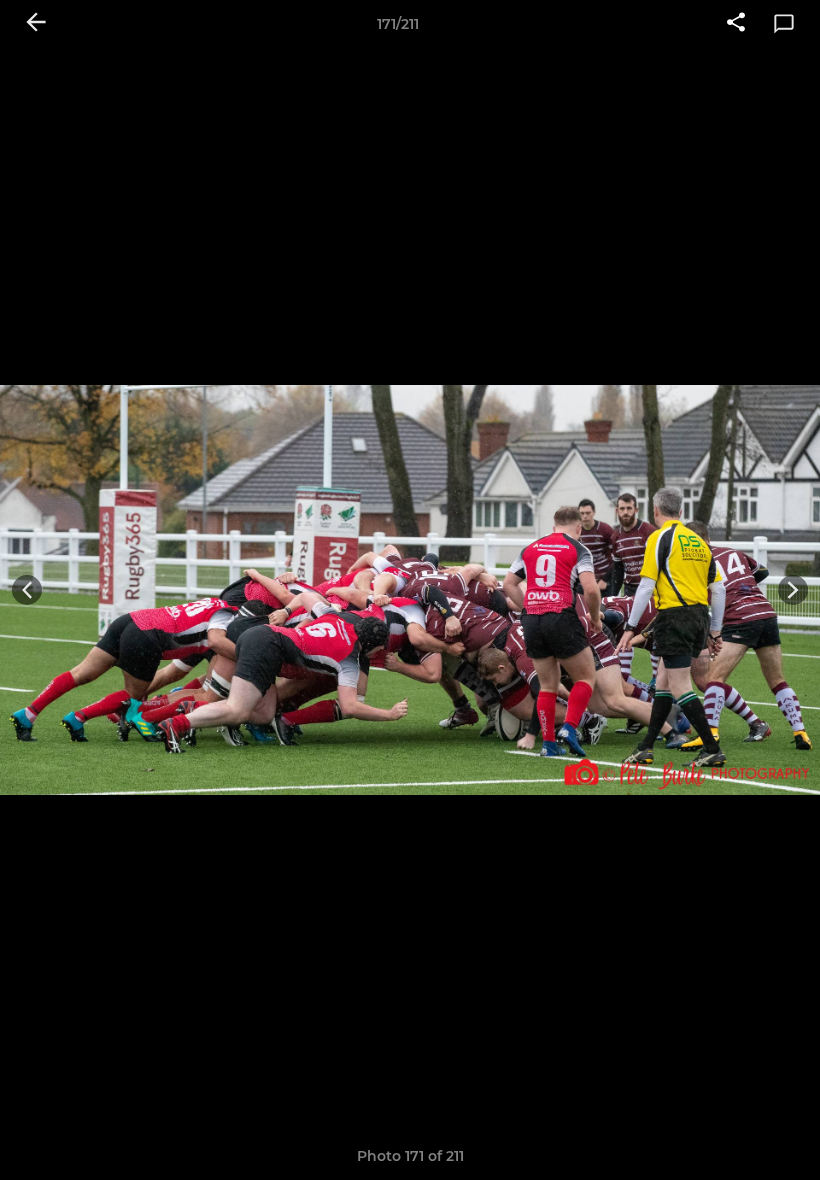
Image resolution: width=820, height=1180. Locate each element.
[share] (736, 24)
